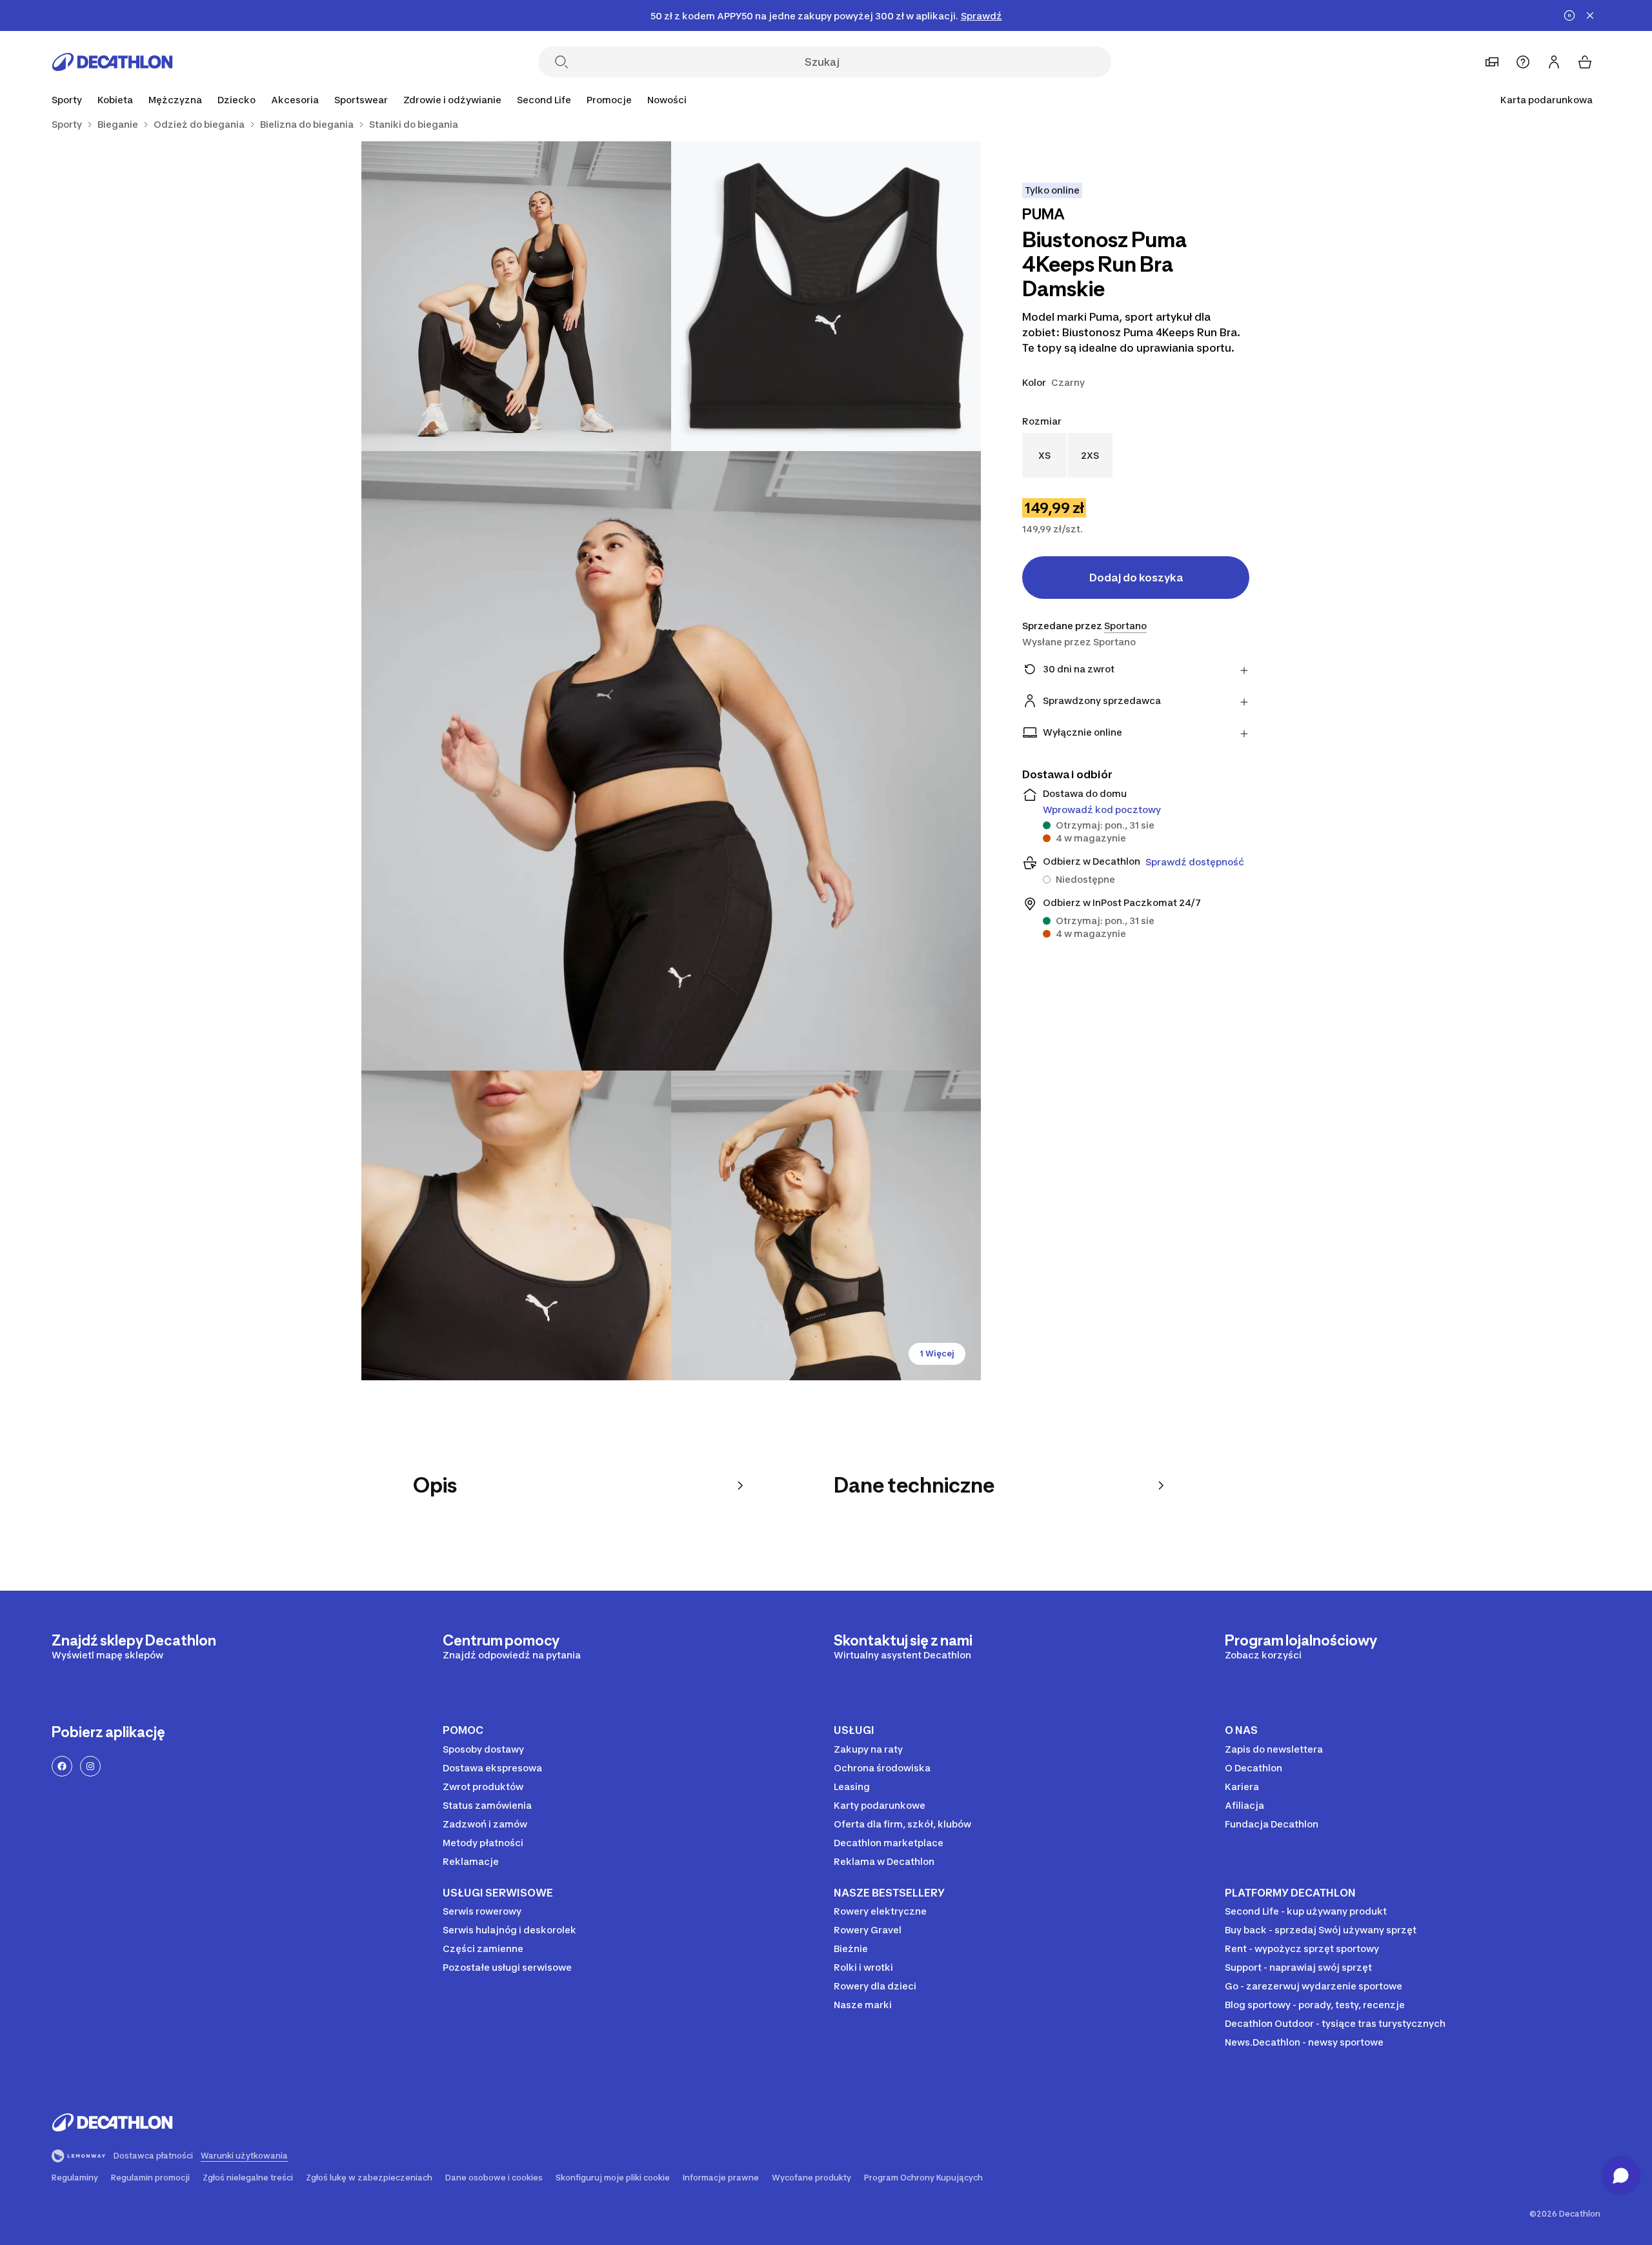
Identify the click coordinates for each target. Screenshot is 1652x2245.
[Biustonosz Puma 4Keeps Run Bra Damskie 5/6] (826, 1225)
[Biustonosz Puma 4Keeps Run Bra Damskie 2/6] (516, 296)
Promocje (609, 100)
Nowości (667, 100)
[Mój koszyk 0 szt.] (1585, 62)
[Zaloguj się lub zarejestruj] (1554, 62)
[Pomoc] (1523, 62)
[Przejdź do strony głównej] (112, 62)
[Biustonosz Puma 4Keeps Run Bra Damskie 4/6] (516, 1225)
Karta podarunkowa (1546, 100)
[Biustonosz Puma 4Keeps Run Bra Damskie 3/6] (671, 761)
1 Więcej (937, 1354)
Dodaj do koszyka (1136, 578)
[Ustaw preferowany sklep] (1492, 62)
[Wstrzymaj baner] (1569, 15)
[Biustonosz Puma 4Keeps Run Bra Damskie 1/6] (826, 296)
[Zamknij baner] (1590, 15)
